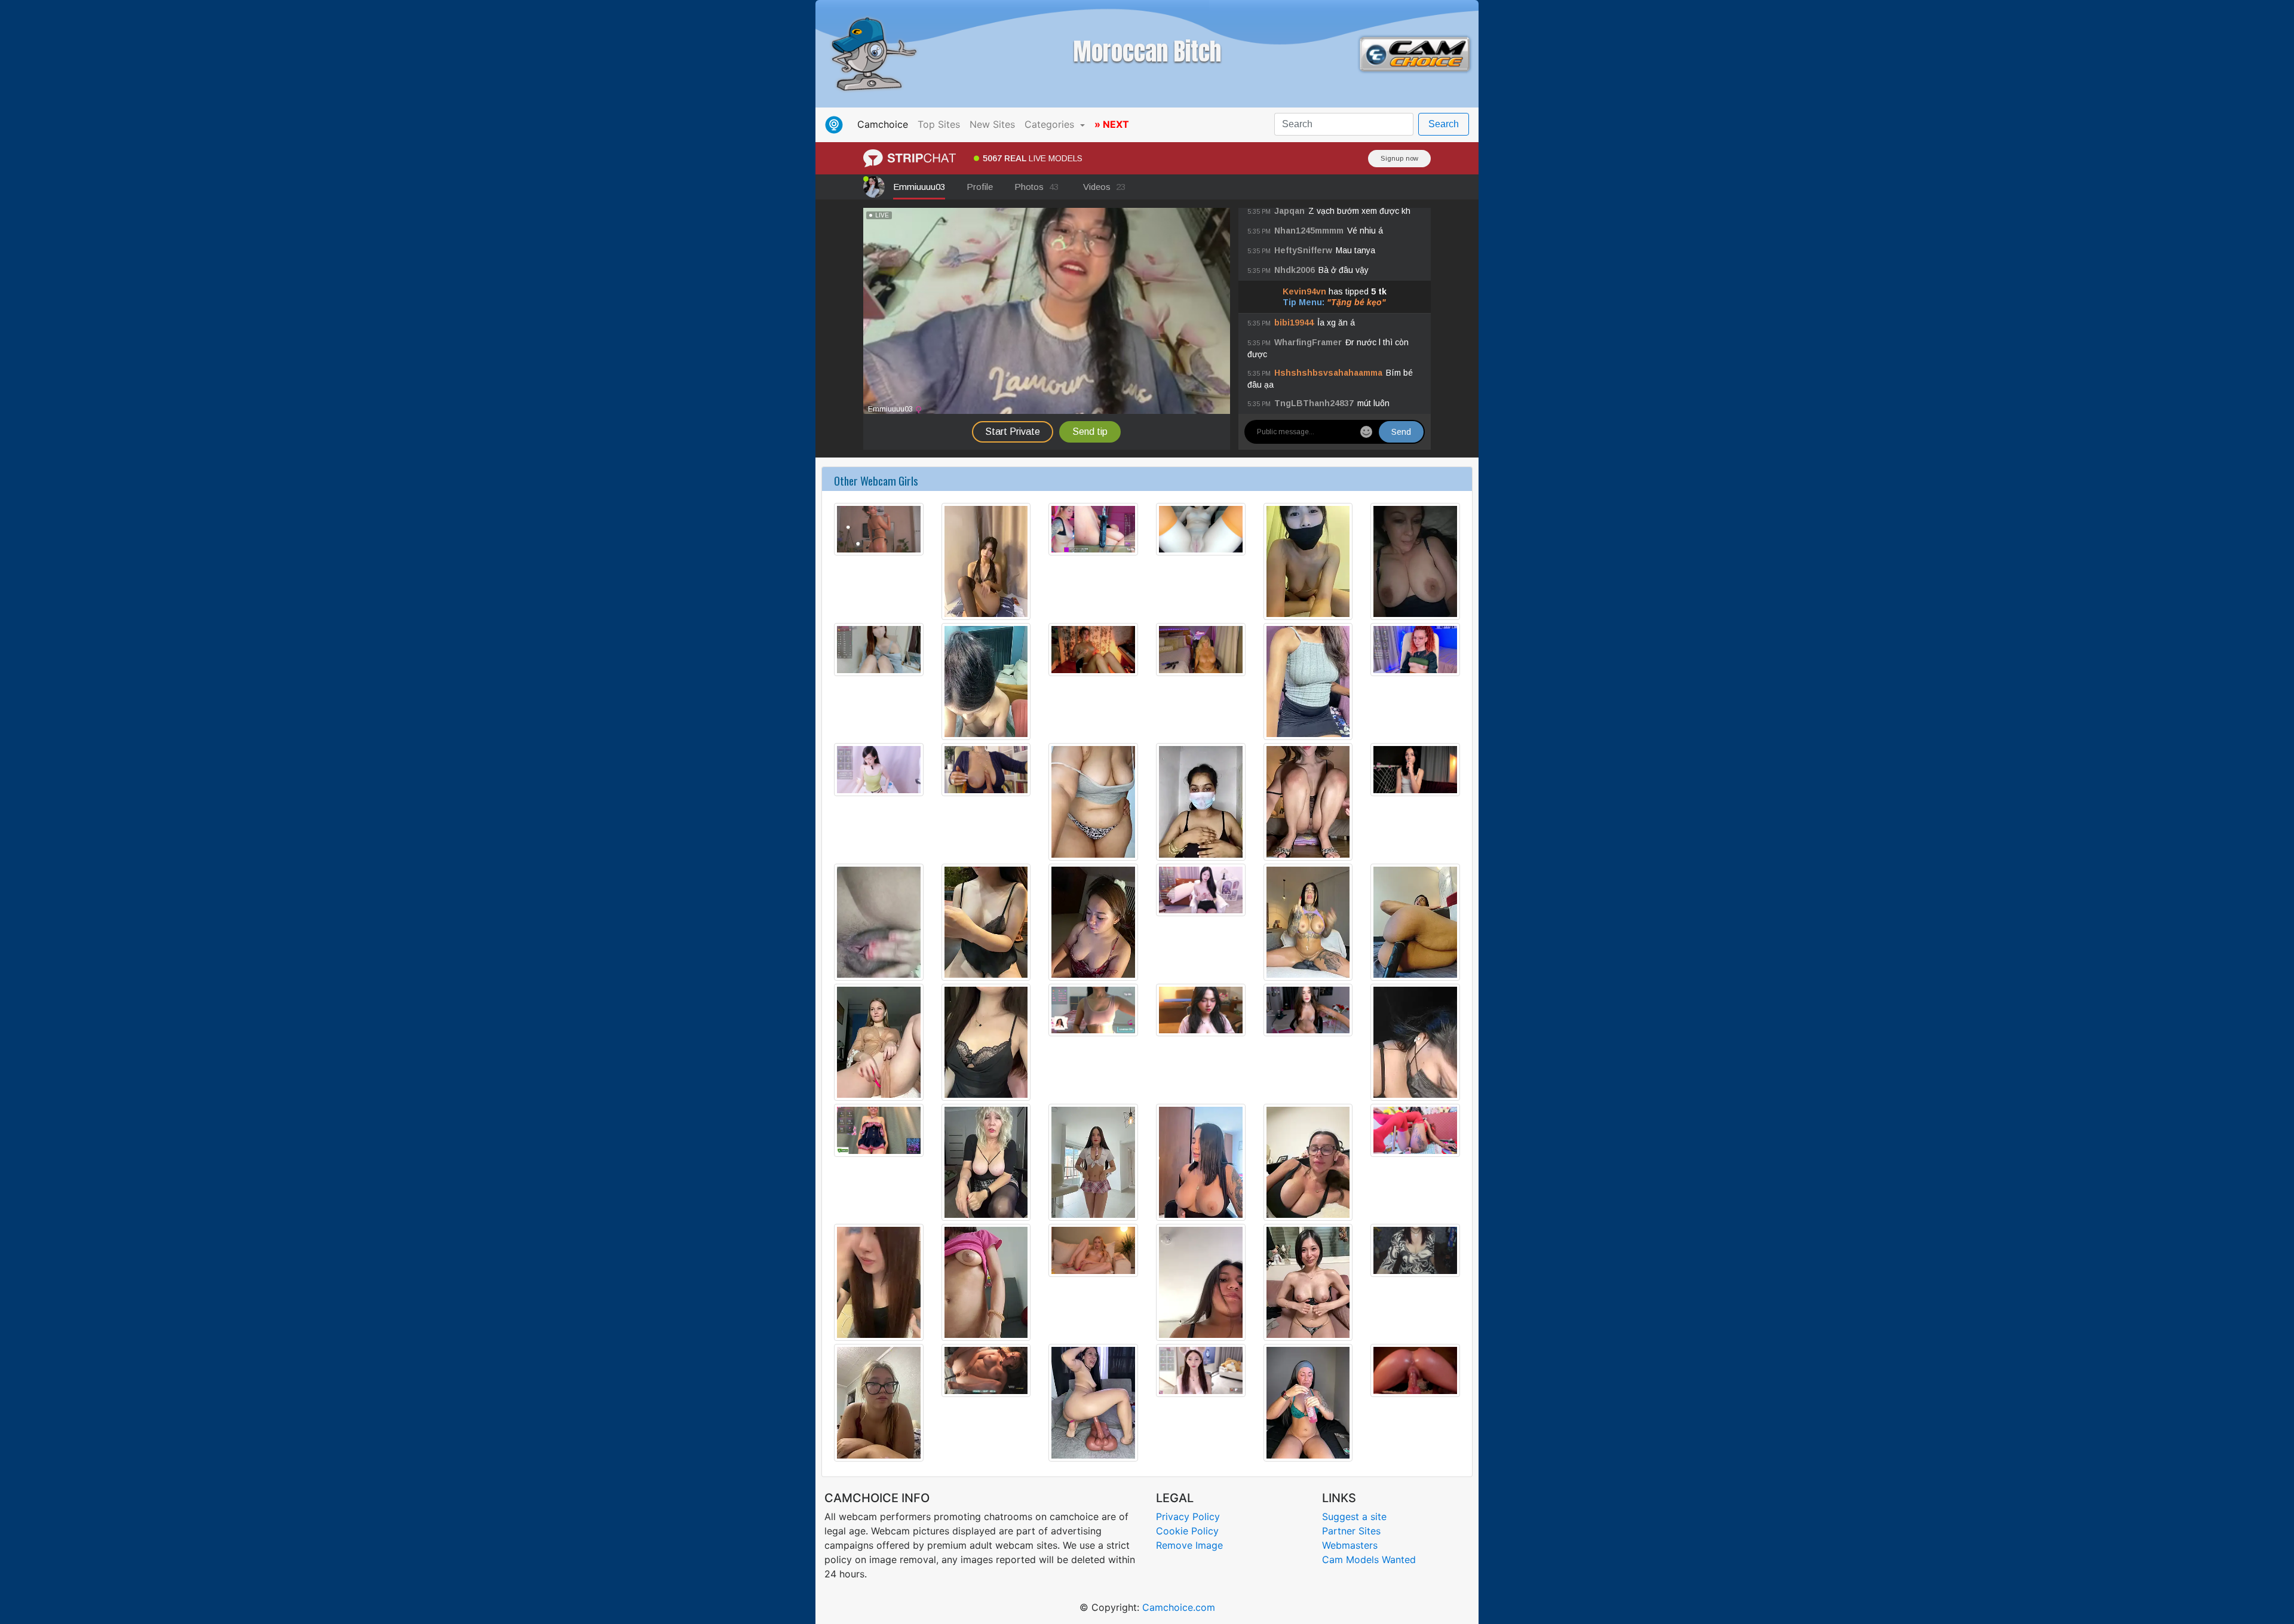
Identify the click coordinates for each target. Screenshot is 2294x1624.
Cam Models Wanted (1369, 1559)
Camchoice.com (1179, 1607)
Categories (1051, 124)
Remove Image (1189, 1545)
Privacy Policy (1188, 1516)
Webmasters (1350, 1545)
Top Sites (939, 124)
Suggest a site (1354, 1516)
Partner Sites (1351, 1531)
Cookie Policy (1187, 1531)
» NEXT (1112, 124)
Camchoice (885, 124)
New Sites (992, 124)
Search (1444, 124)
